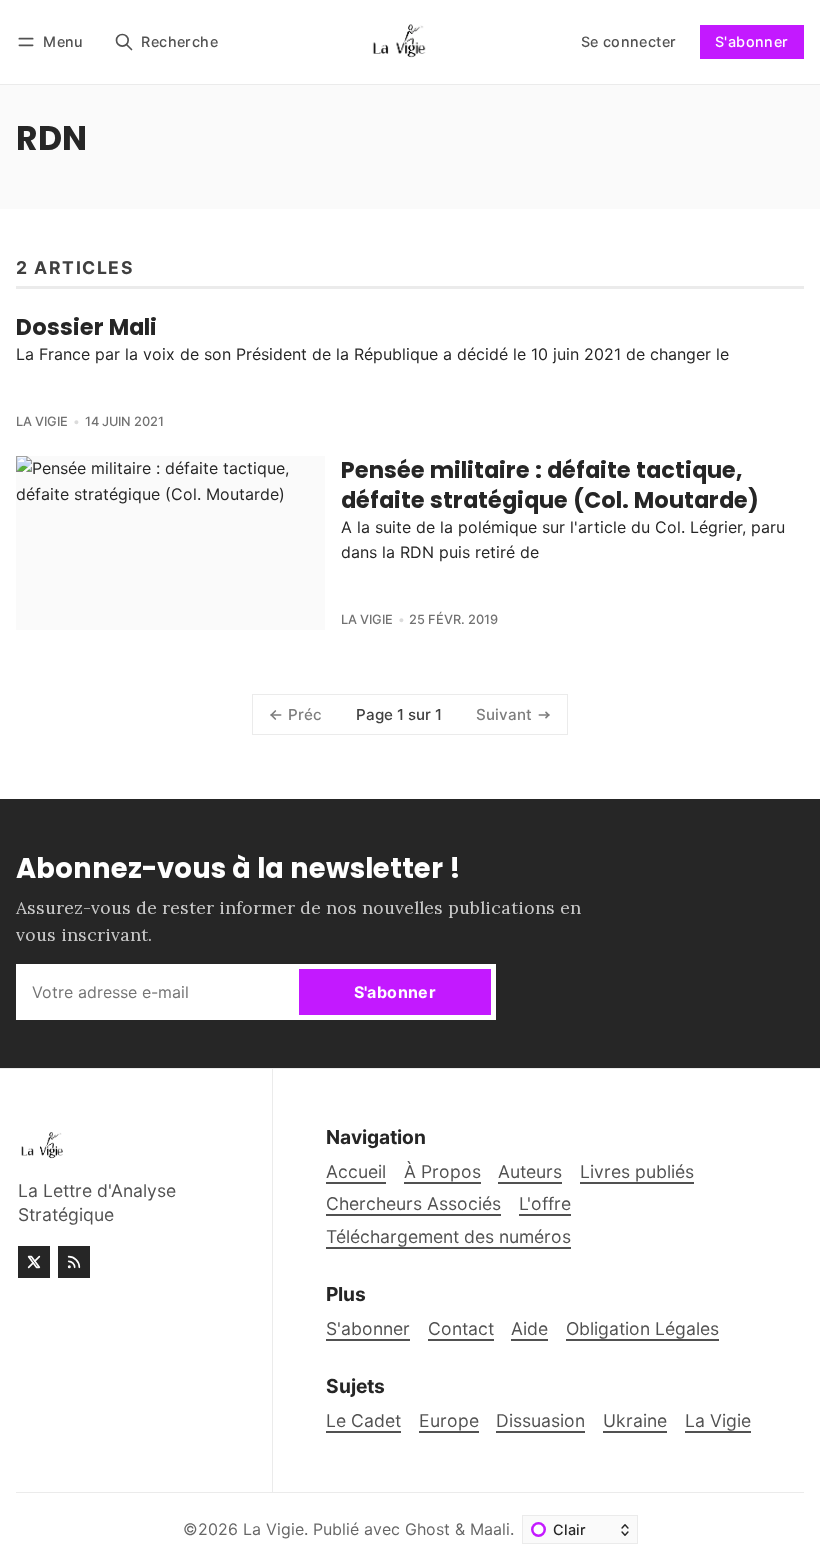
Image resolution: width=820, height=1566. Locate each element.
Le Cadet (363, 1420)
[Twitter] (34, 1262)
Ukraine (635, 1420)
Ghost (427, 1529)
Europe (449, 1420)
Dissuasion (540, 1420)
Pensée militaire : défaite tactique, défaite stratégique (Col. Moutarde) (550, 484)
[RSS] (74, 1262)
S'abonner (752, 41)
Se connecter (629, 41)
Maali (490, 1529)
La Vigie (42, 421)
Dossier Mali (86, 327)
